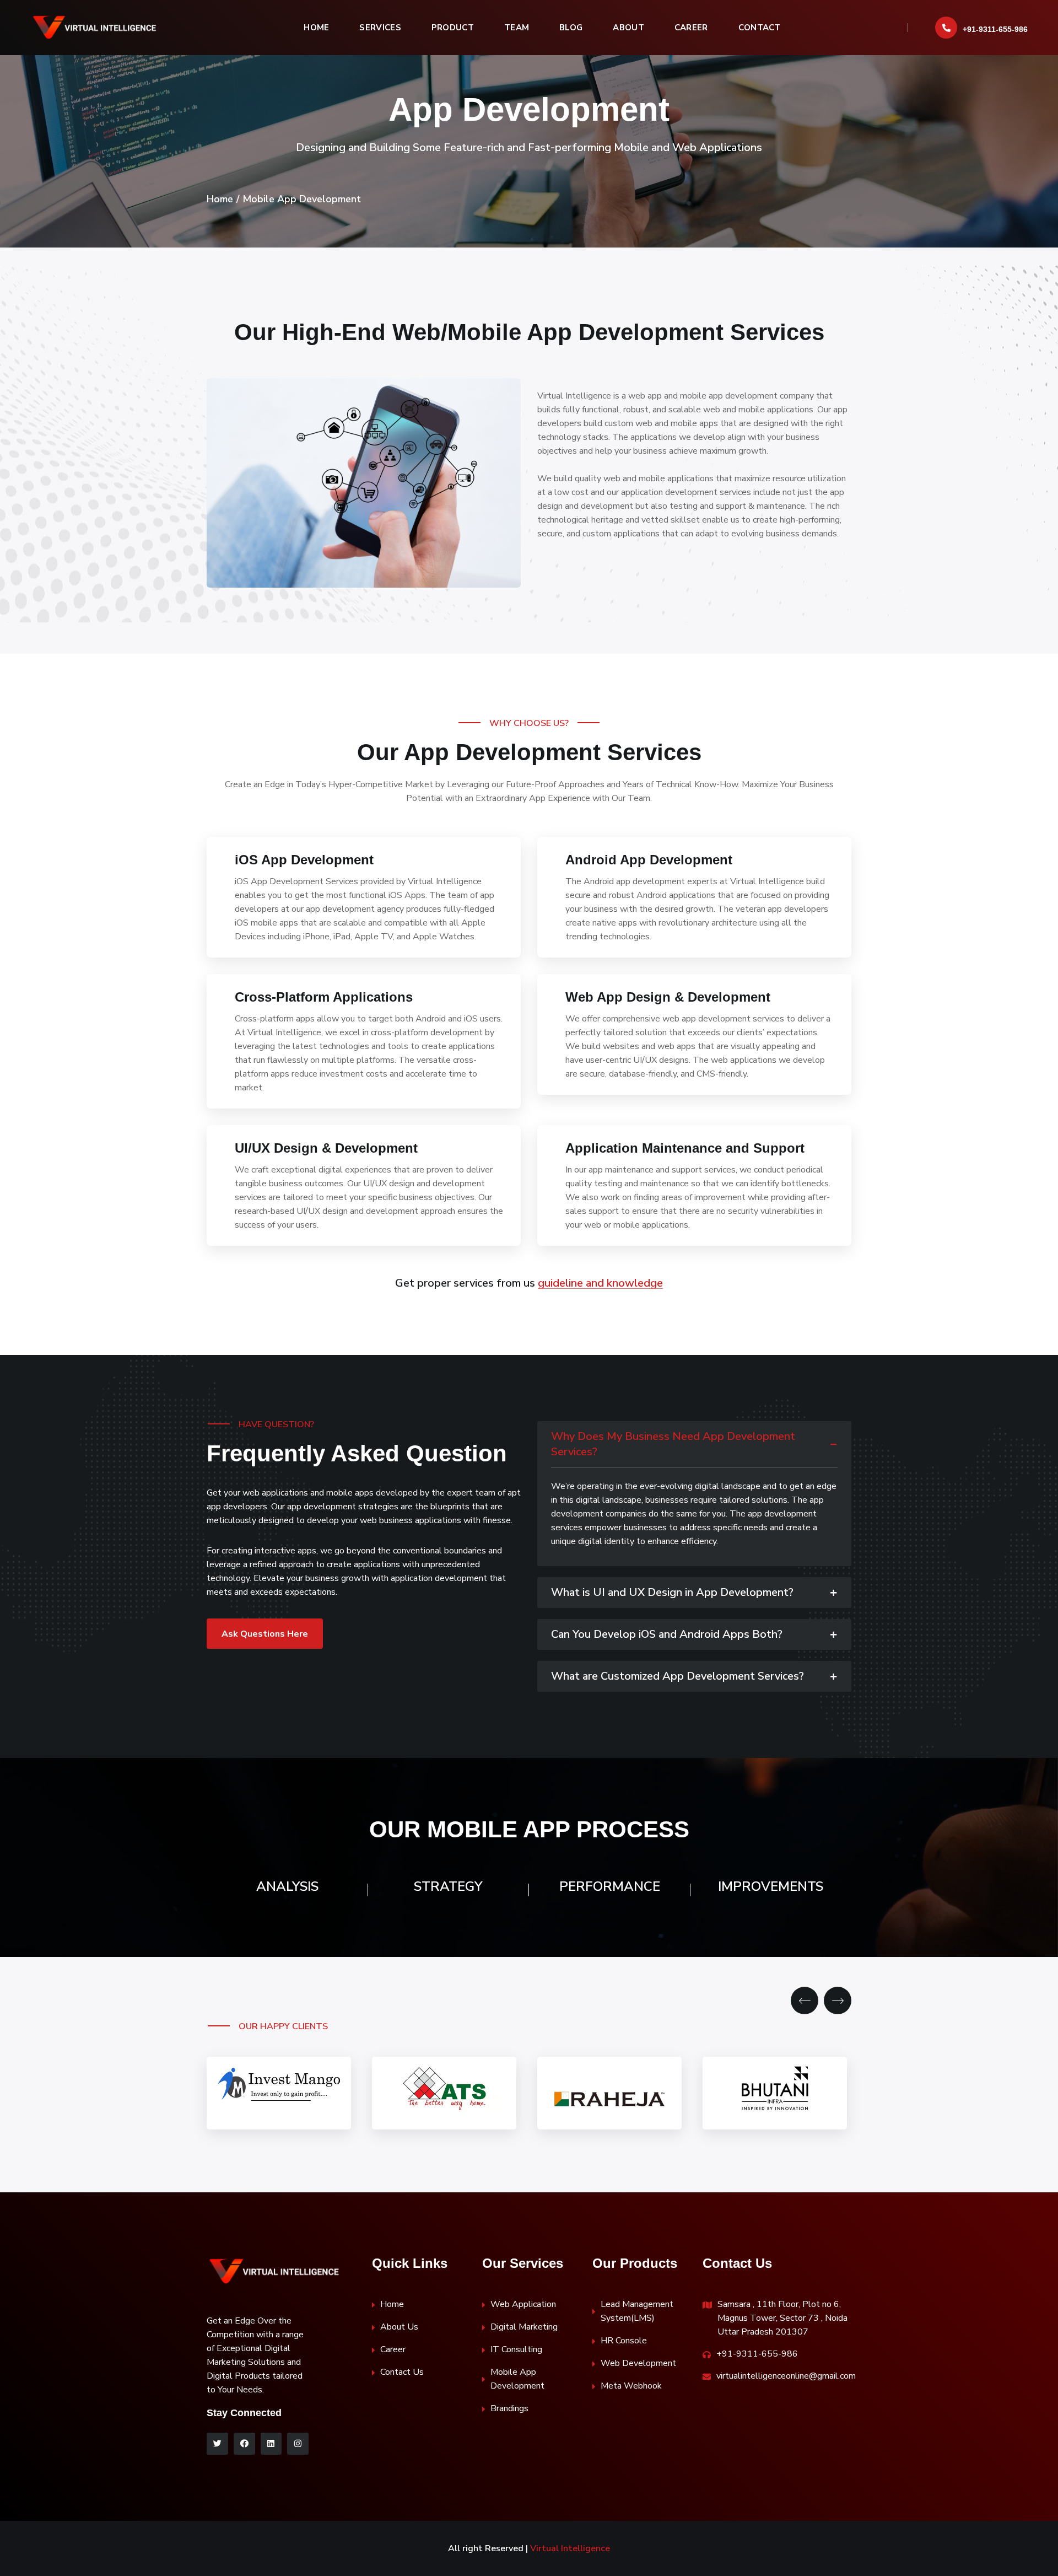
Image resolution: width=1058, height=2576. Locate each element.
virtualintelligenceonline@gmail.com (786, 2376)
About (628, 28)
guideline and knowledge (600, 1283)
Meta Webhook (631, 2386)
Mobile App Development (517, 2379)
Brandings (509, 2408)
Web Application (523, 2304)
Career (691, 28)
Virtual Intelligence (570, 2548)
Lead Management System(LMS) (637, 2311)
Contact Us (402, 2372)
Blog (571, 28)
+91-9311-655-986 (995, 29)
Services (380, 28)
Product (453, 28)
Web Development (638, 2363)
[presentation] (805, 2000)
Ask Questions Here (265, 1634)
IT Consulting (516, 2349)
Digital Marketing (524, 2327)
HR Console (624, 2341)
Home (316, 28)
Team (517, 28)
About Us (399, 2327)
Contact (760, 28)
